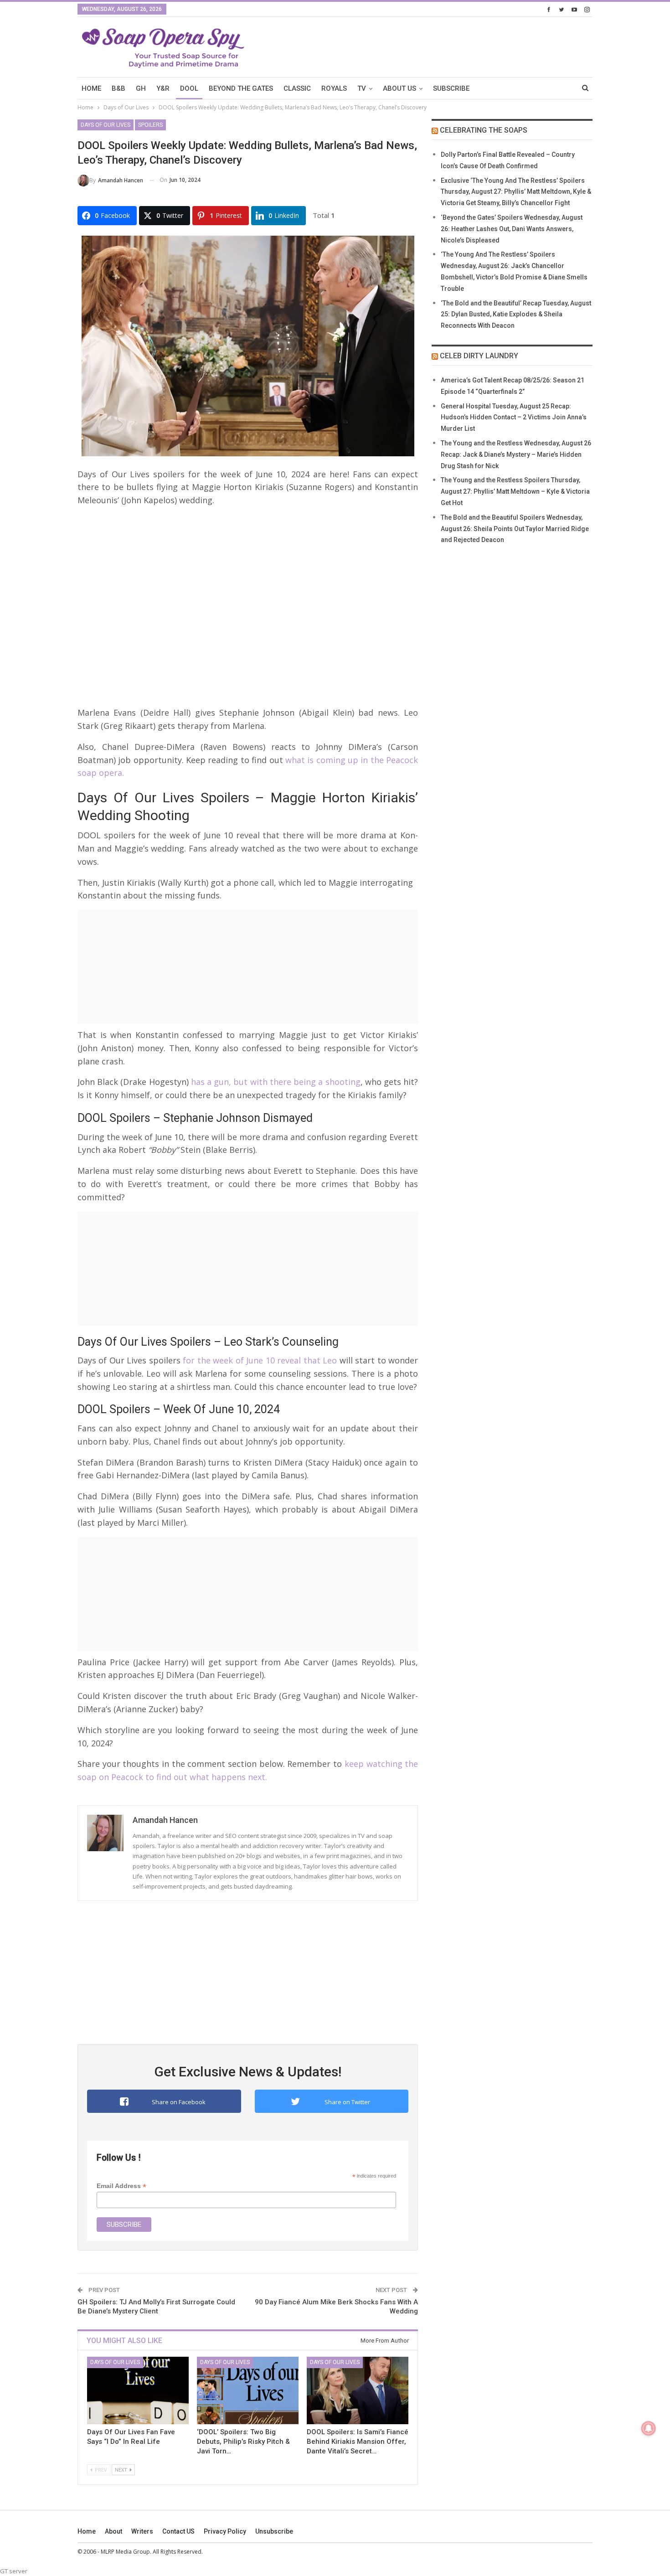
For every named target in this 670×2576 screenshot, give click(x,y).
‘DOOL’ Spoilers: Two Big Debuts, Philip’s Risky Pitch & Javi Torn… (243, 2442)
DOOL (189, 88)
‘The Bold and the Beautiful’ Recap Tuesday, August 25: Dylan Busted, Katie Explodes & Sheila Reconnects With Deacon (516, 315)
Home (87, 2531)
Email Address (121, 2186)
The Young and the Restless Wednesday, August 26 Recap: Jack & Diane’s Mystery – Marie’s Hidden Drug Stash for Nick (516, 454)
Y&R (163, 88)
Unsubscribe (274, 2531)
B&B (119, 88)
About (113, 2531)
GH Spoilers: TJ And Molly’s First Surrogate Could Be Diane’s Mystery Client (156, 2307)
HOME (91, 88)
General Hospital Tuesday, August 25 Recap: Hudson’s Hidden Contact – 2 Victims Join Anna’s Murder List (514, 418)
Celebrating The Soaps (484, 130)
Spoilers (150, 125)
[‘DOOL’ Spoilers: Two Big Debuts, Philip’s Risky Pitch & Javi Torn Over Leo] (248, 2390)
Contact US (178, 2531)
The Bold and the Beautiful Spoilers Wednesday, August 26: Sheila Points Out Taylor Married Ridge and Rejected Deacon (515, 529)
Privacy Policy (225, 2531)
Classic (297, 88)
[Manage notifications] (649, 2428)
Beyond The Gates (241, 88)
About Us (399, 88)
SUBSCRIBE (451, 88)
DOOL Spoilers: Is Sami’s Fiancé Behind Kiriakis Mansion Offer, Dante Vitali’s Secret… (358, 2442)
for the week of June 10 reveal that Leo (259, 1360)
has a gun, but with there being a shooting (276, 1082)
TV (362, 88)
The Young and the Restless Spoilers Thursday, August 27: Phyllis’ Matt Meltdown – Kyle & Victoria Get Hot (515, 491)
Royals (334, 88)
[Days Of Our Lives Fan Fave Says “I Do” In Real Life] (138, 2390)
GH (141, 88)
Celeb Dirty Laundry (479, 356)
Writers (142, 2531)
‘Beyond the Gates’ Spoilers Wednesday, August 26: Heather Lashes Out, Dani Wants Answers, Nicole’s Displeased (512, 229)
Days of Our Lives (106, 125)
